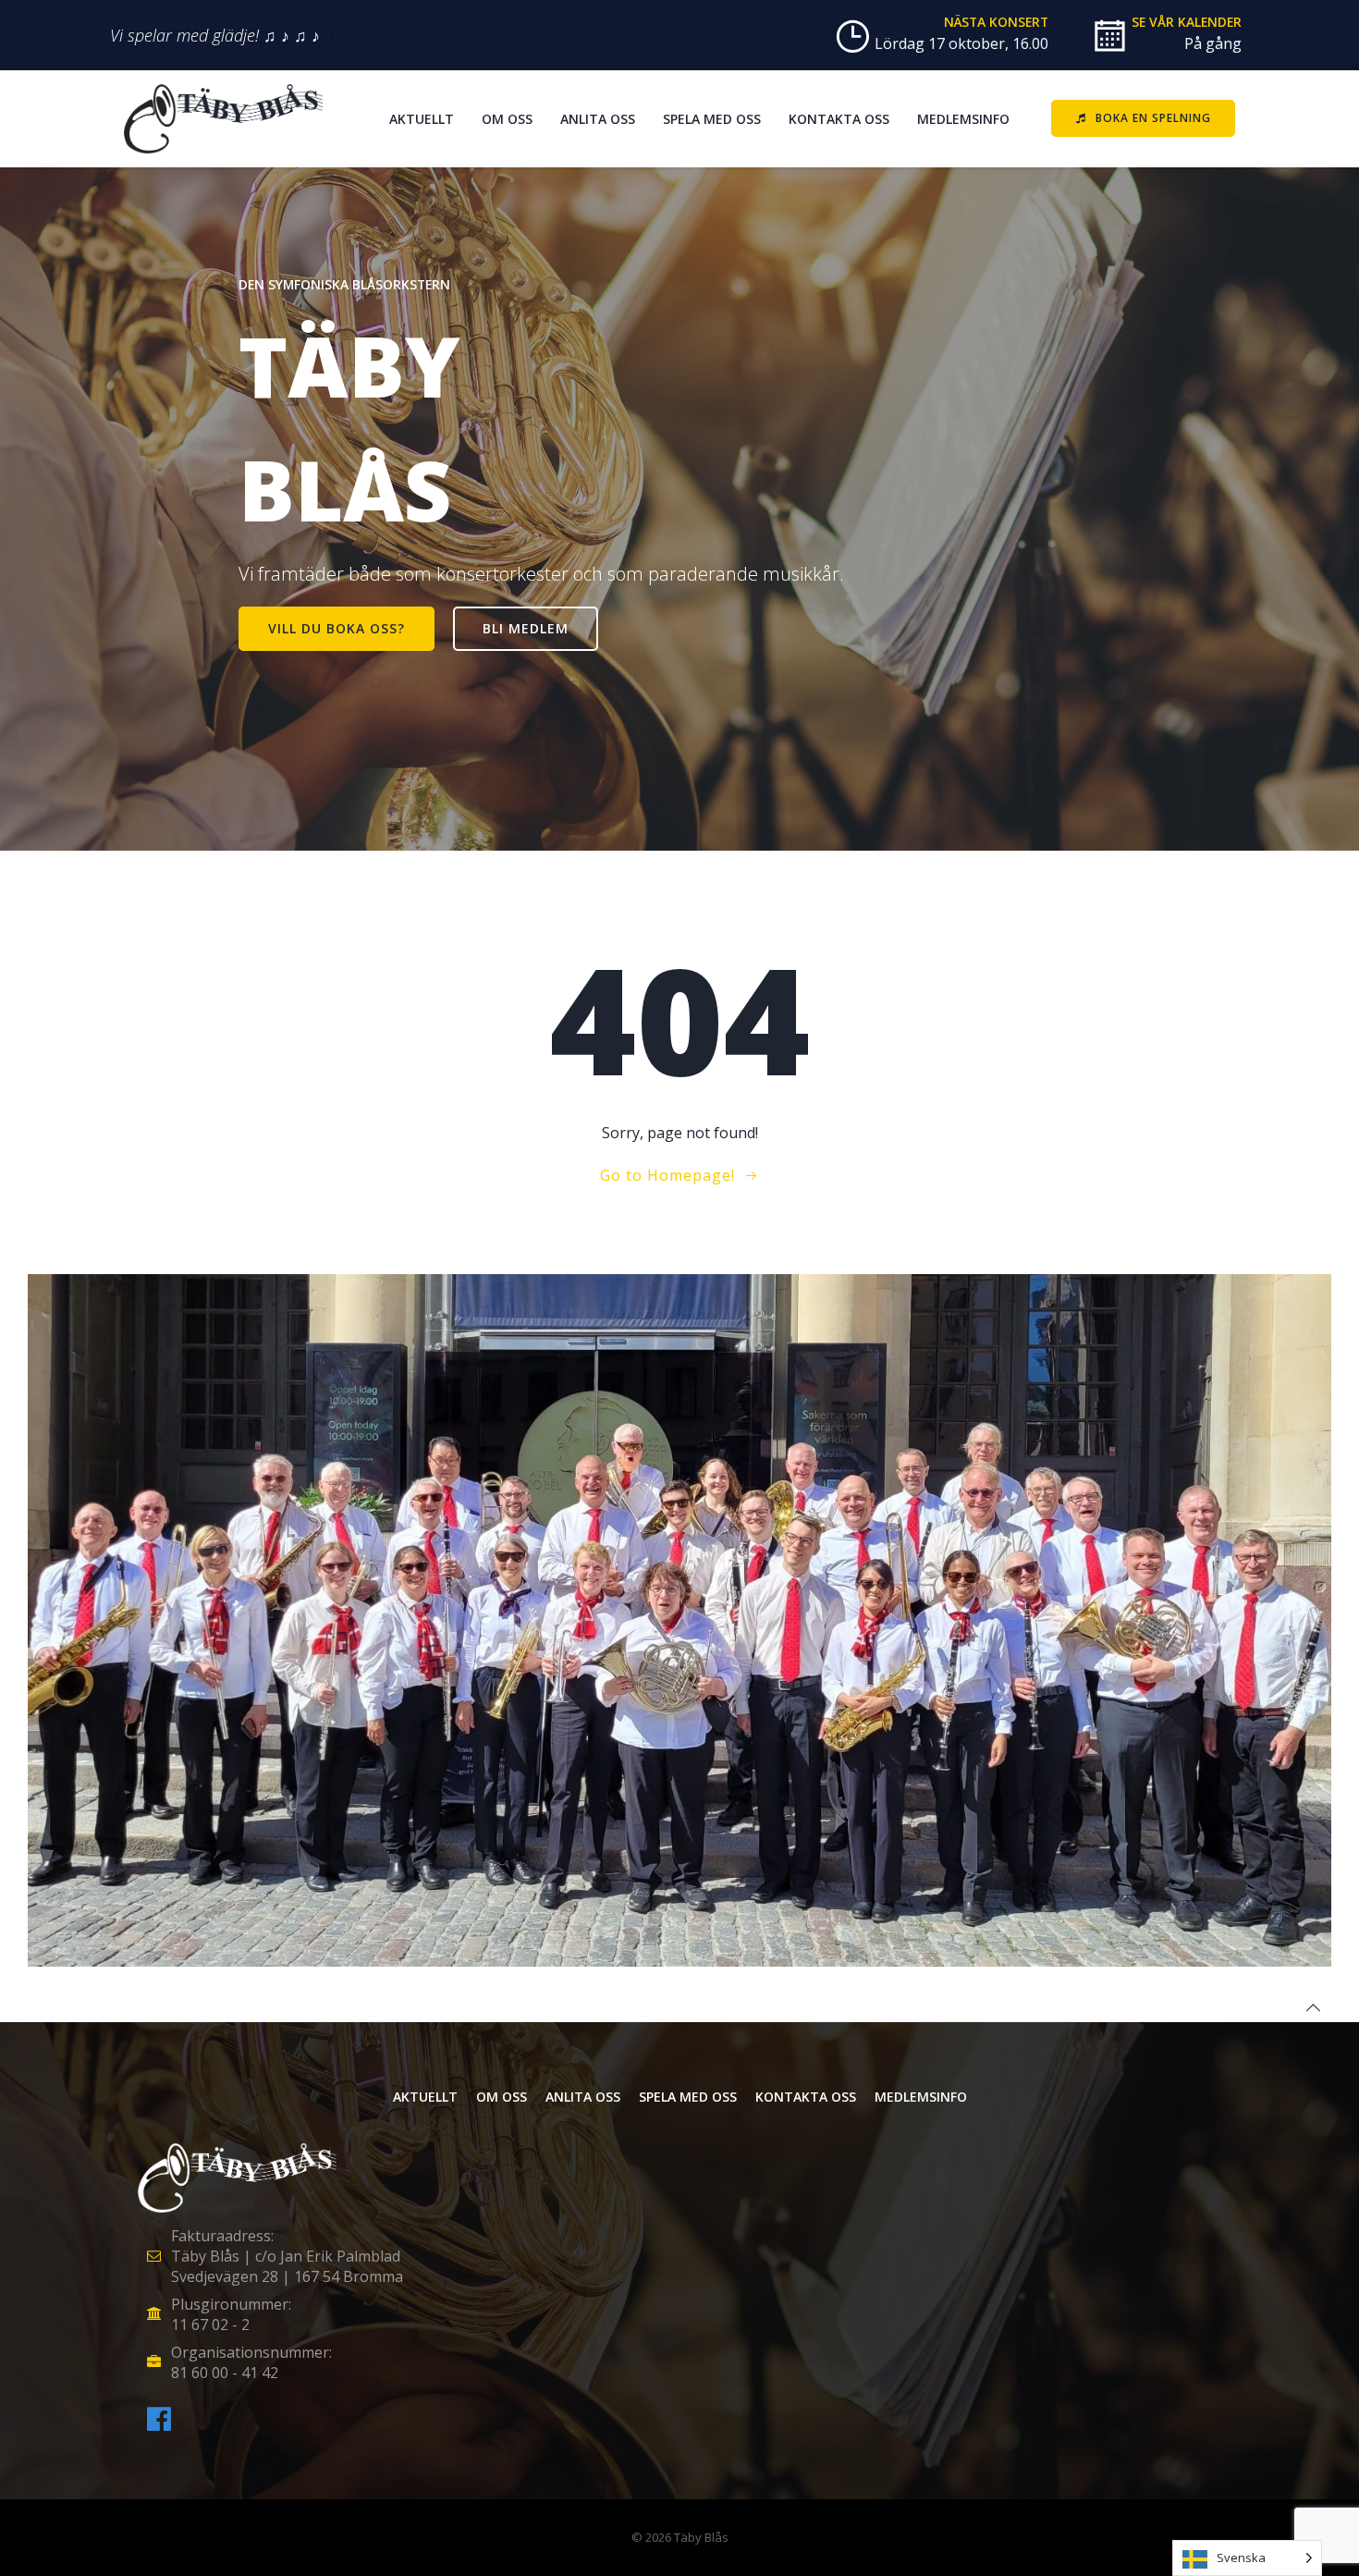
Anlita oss (598, 119)
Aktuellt (422, 119)
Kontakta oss (839, 119)
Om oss (507, 119)
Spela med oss (712, 119)
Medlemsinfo (963, 119)
